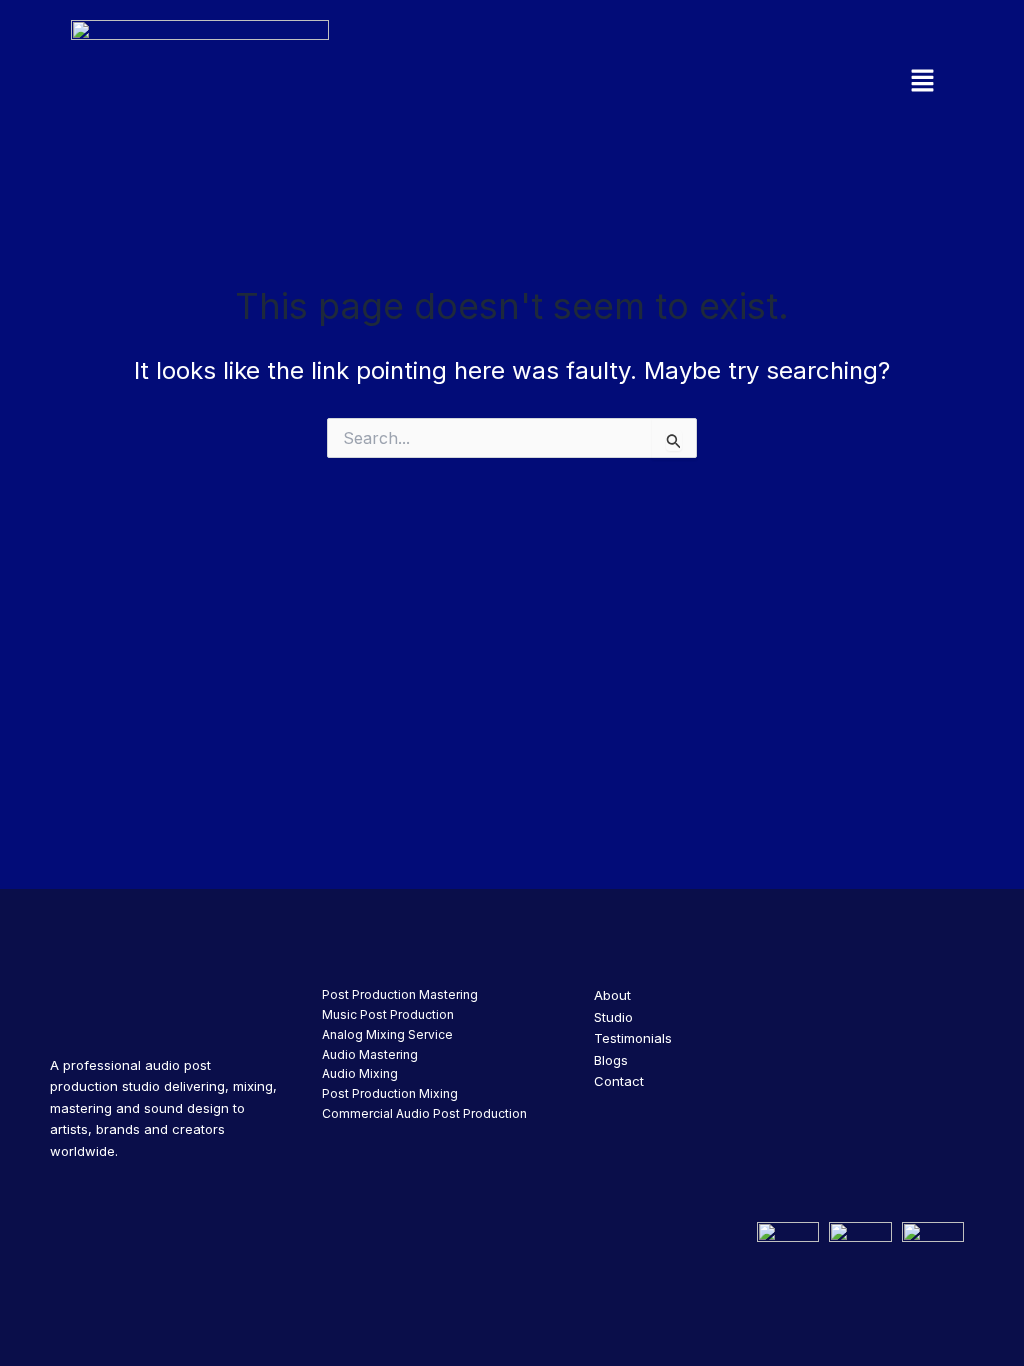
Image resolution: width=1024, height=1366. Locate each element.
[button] (796, 81)
